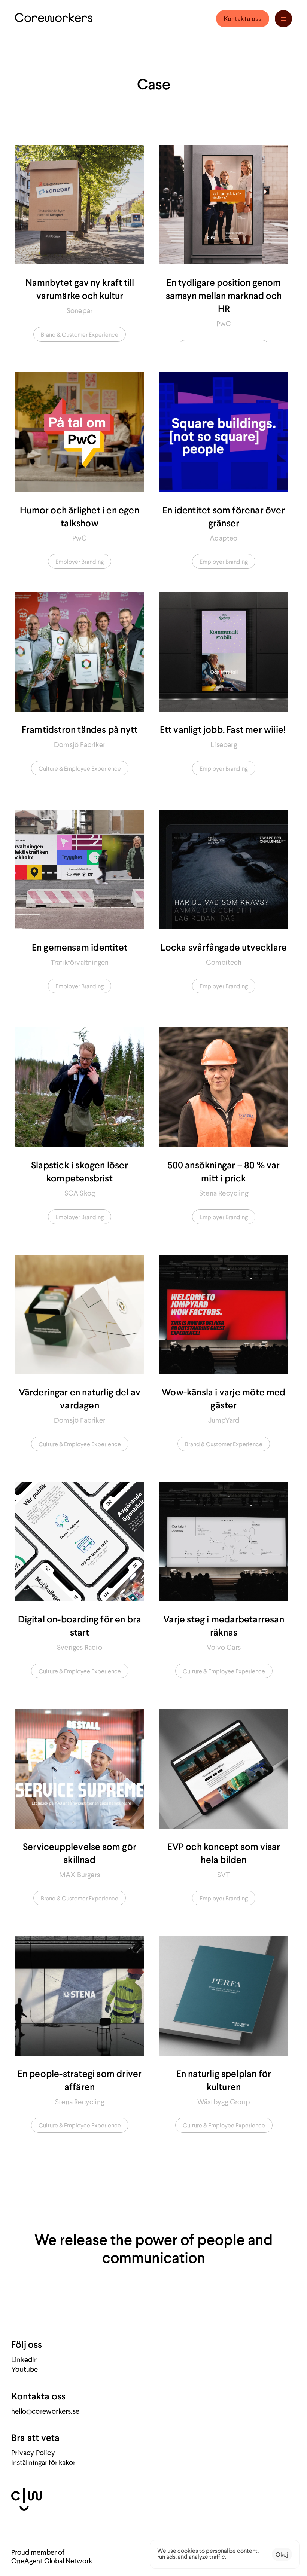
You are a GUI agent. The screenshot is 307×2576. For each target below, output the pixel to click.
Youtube (25, 2369)
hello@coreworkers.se (45, 2411)
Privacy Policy (33, 2452)
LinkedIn (25, 2359)
